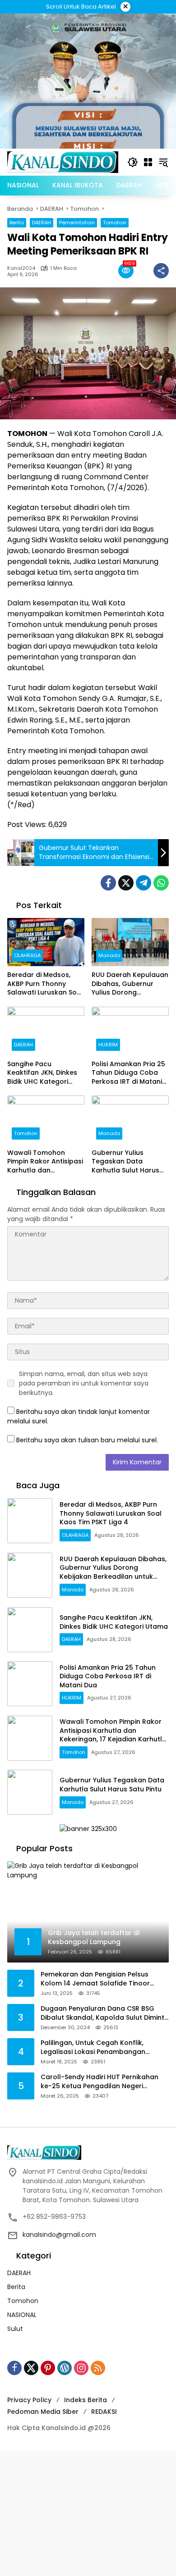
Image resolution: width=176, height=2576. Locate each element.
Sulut (15, 2329)
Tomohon (115, 223)
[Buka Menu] (148, 162)
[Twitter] (126, 883)
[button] (133, 162)
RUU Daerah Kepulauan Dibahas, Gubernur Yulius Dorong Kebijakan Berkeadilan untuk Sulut (130, 984)
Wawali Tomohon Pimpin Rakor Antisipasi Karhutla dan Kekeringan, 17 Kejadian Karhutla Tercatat (46, 1162)
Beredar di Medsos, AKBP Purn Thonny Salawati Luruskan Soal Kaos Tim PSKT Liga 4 (45, 984)
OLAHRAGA (27, 955)
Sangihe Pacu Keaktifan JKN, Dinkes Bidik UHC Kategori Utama (42, 1073)
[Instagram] (81, 2368)
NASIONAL (22, 2315)
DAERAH (42, 223)
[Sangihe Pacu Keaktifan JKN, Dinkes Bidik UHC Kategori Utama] (46, 1031)
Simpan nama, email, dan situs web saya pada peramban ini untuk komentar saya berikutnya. (84, 1383)
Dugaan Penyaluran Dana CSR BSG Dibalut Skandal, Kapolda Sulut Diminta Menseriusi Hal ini (105, 2013)
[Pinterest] (48, 2368)
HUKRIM (108, 1045)
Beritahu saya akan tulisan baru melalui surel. (87, 1440)
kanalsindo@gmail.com (59, 2235)
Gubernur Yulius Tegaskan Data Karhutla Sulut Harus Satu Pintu (125, 1162)
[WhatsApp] (161, 883)
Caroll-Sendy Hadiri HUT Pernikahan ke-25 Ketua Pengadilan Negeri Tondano (100, 2082)
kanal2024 (21, 268)
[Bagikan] (161, 271)
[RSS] (98, 2368)
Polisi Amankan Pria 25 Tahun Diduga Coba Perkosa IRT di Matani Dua (128, 1073)
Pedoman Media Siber (43, 2412)
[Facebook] (108, 883)
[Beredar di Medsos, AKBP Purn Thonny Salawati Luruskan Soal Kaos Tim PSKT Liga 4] (46, 942)
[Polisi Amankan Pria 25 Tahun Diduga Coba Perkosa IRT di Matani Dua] (130, 1031)
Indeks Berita (86, 2400)
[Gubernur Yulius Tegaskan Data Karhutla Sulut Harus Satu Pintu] (130, 1120)
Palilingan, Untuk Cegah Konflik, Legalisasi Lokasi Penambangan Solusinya (93, 2047)
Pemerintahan (77, 223)
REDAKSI (104, 2412)
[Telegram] (144, 883)
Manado (109, 955)
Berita (17, 223)
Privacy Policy (29, 2400)
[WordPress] (65, 2368)
